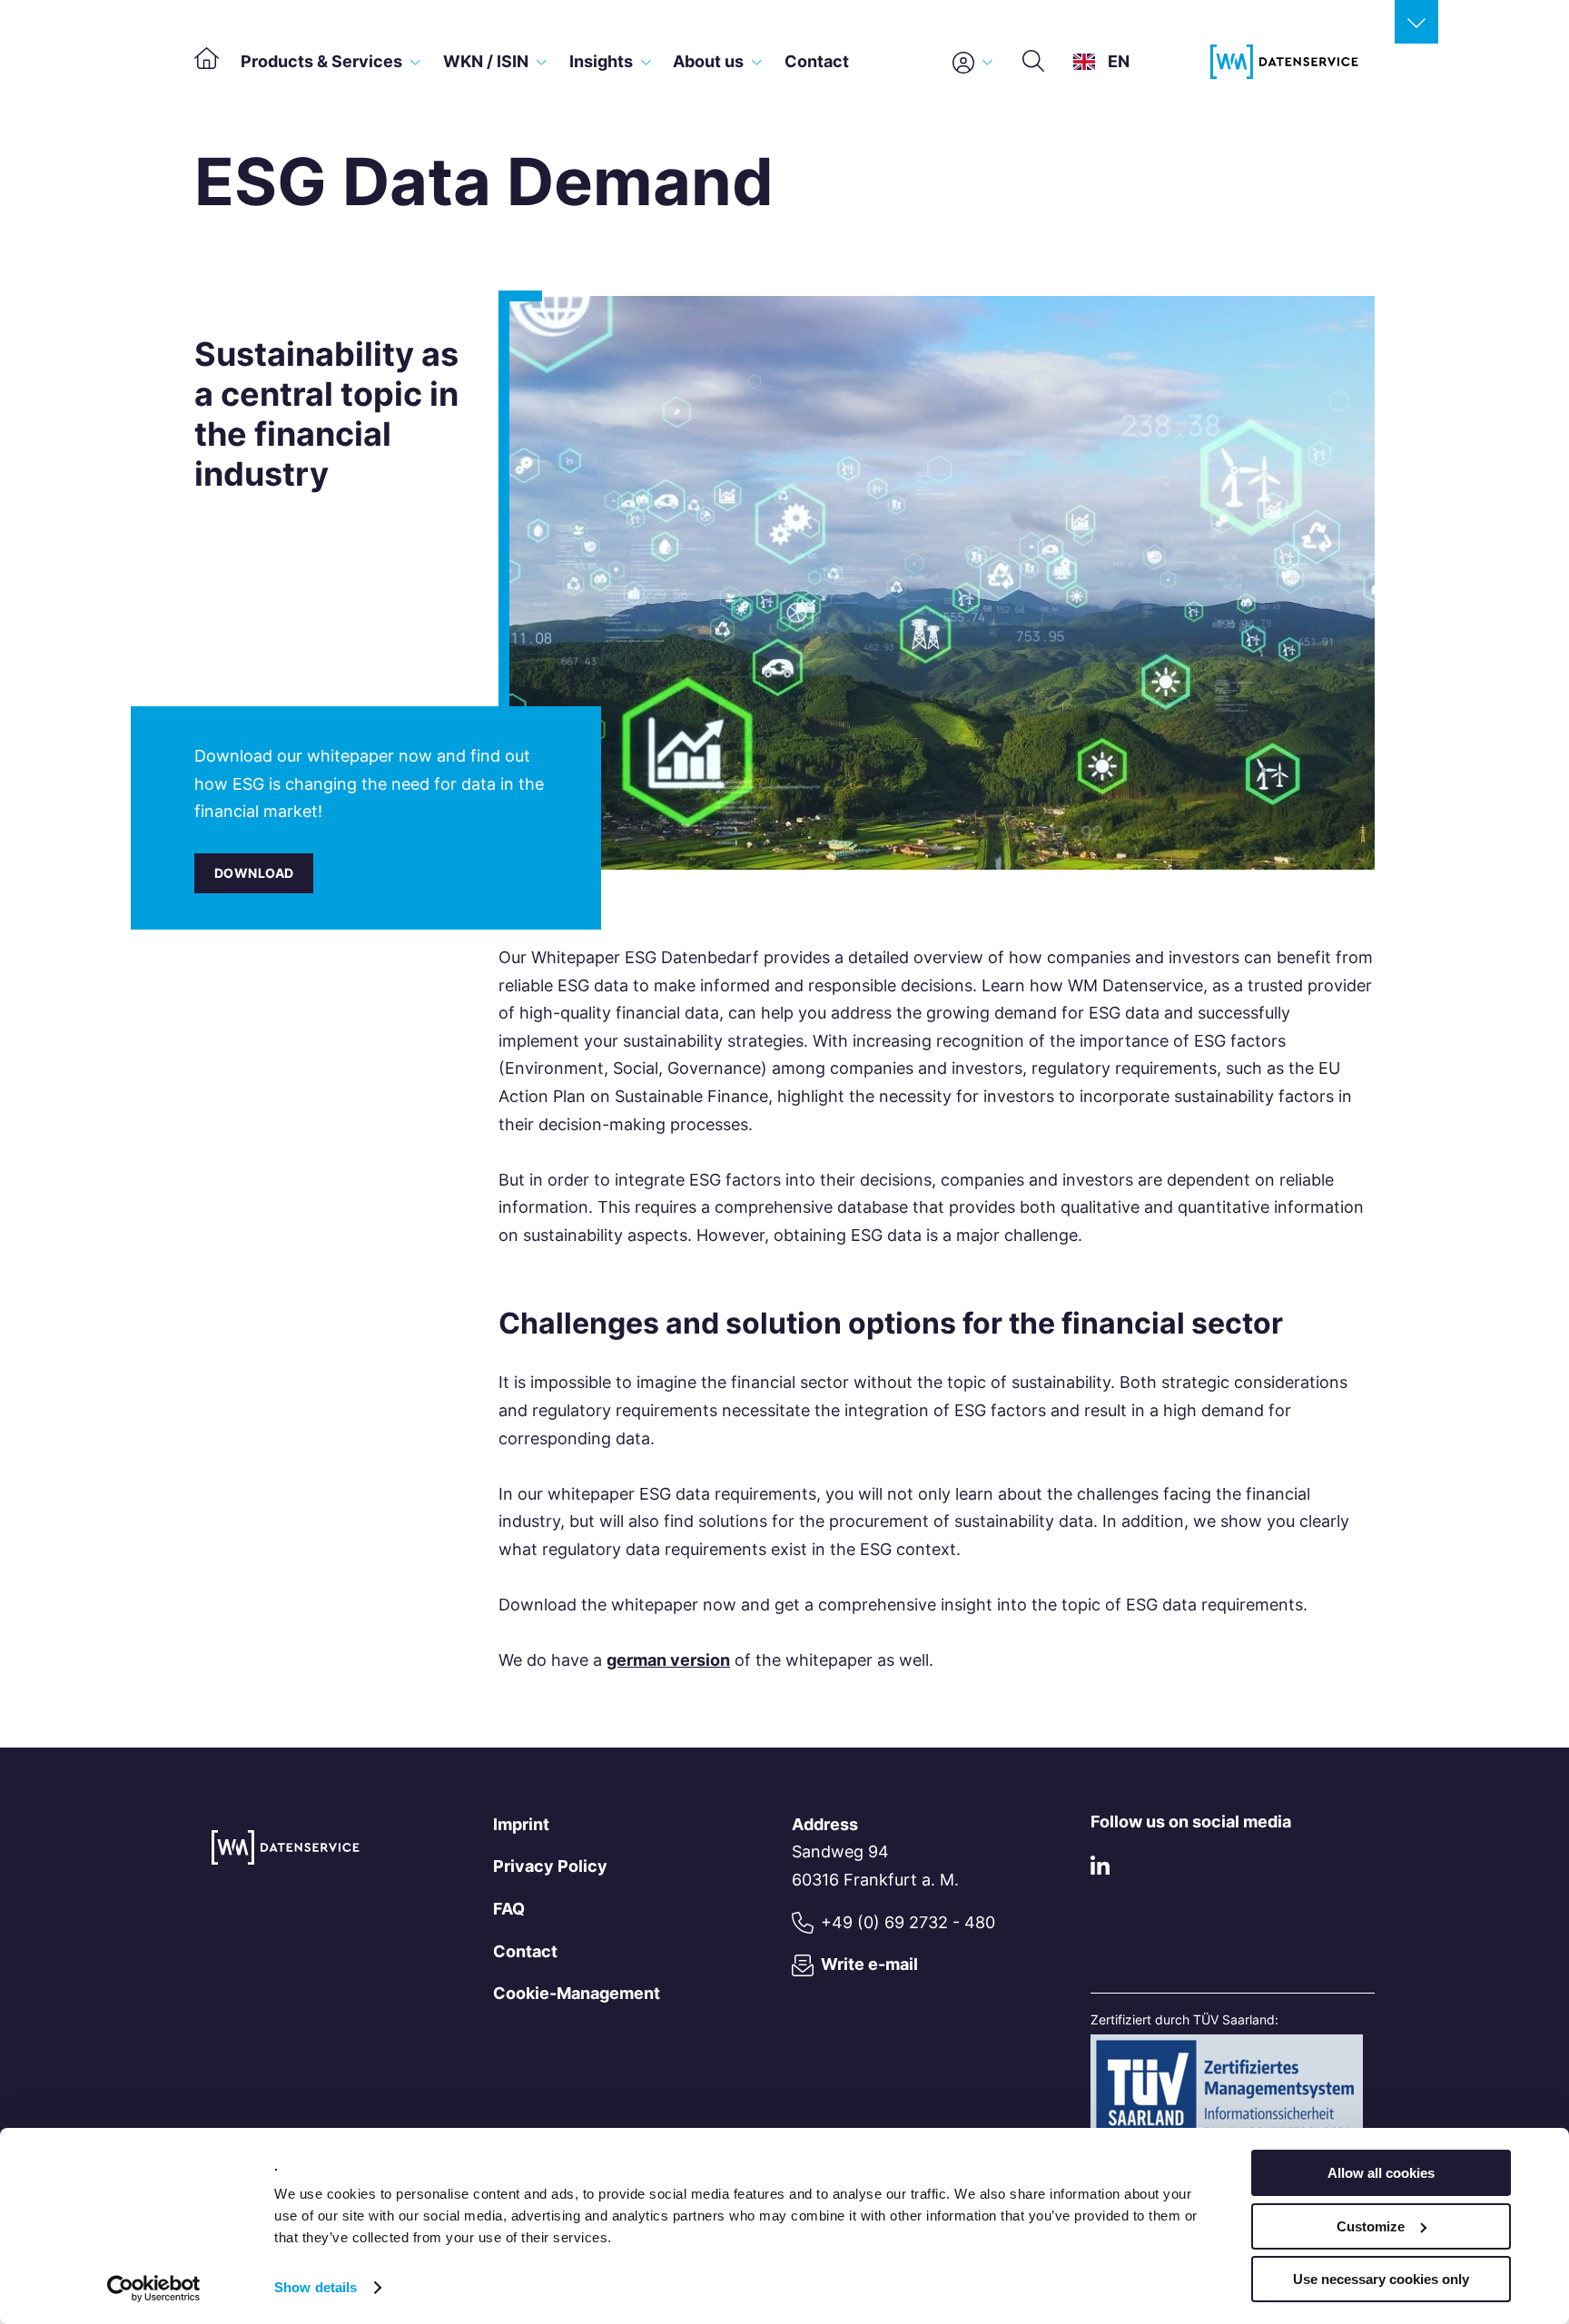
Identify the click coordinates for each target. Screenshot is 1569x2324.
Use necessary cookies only (1381, 2279)
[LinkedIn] (1100, 1870)
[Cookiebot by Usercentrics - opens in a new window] (154, 2289)
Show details (316, 2287)
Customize (1371, 2226)
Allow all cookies (1381, 2173)
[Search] (1033, 62)
